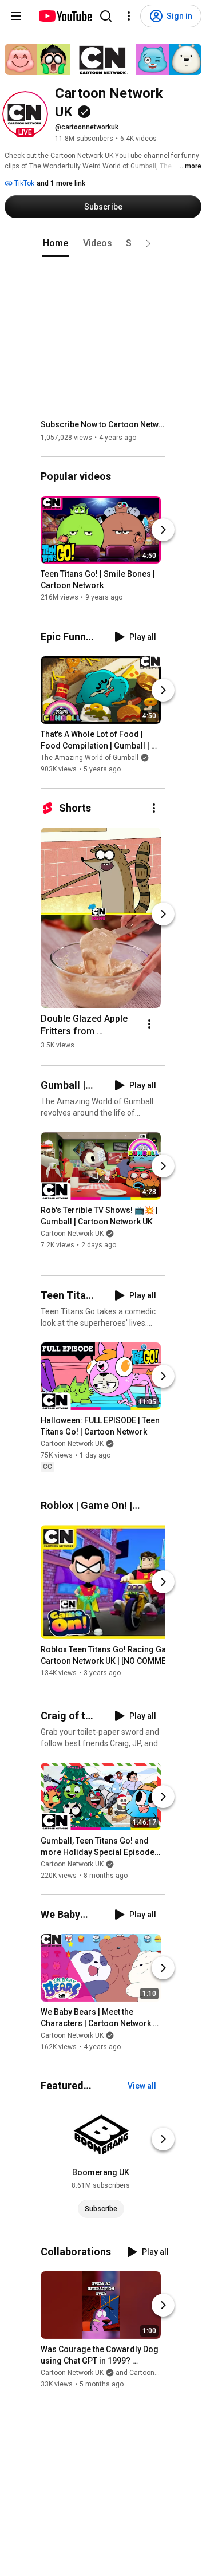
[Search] (106, 16)
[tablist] (103, 243)
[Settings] (129, 16)
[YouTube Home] (65, 16)
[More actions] (154, 808)
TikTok (23, 183)
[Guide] (16, 16)
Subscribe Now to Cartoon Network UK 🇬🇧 (103, 424)
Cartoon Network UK (72, 1234)
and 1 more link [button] (61, 183)
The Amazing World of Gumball (90, 758)
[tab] (56, 243)
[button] (25, 114)
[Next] (163, 530)
